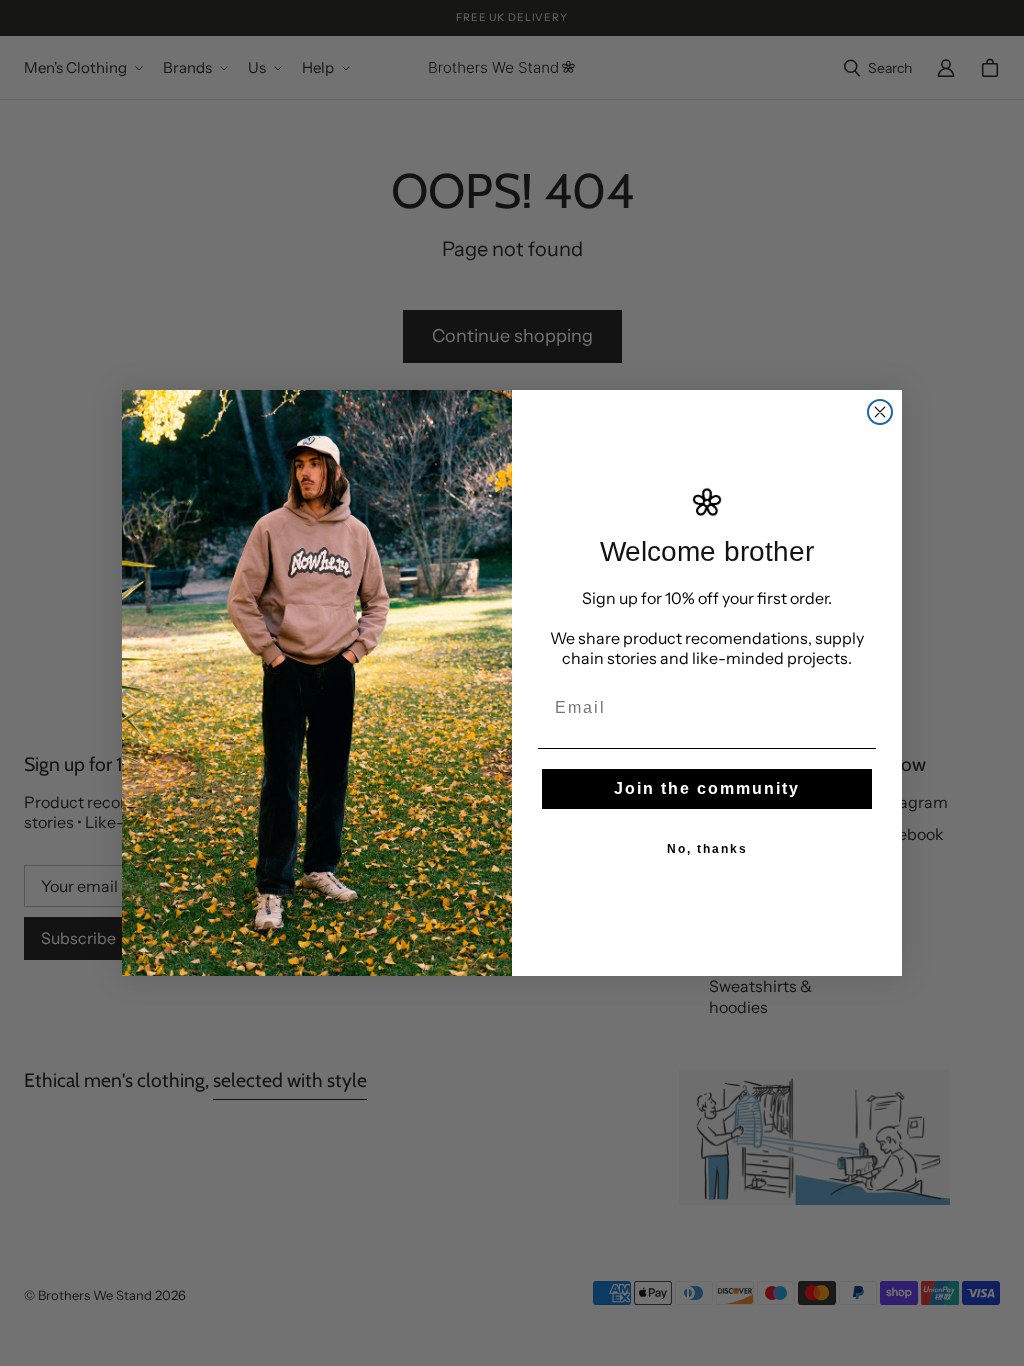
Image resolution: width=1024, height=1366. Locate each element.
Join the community (707, 788)
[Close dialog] (880, 412)
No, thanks (707, 849)
